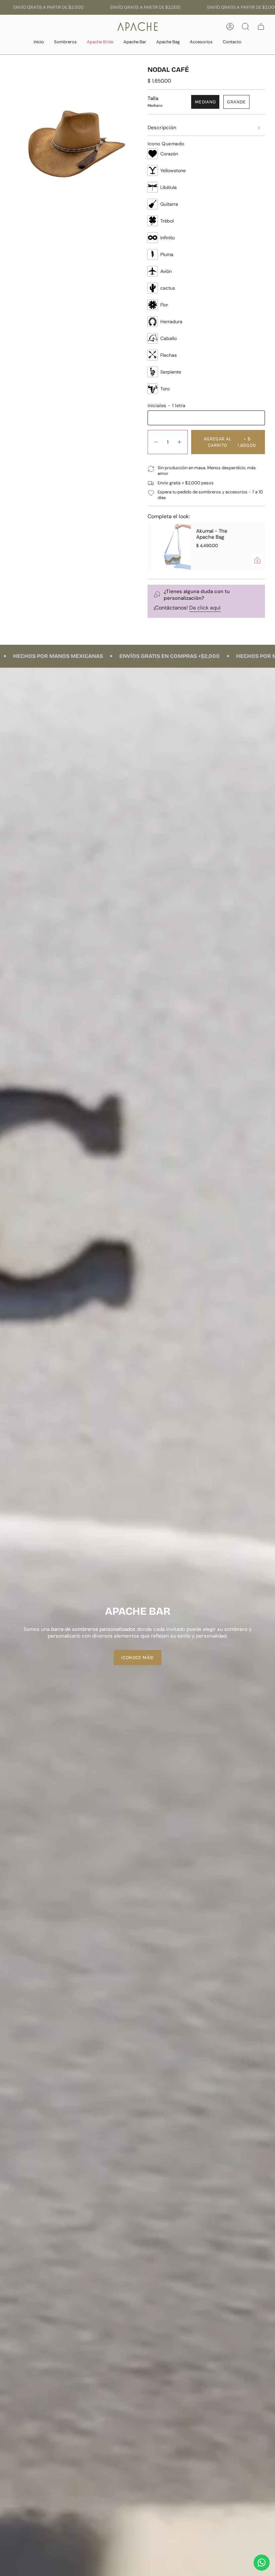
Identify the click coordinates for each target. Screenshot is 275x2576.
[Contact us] (262, 2563)
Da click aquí (205, 608)
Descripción (162, 128)
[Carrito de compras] (261, 27)
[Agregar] (231, 560)
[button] (65, 42)
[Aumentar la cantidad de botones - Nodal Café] (180, 442)
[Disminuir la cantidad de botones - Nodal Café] (156, 442)
